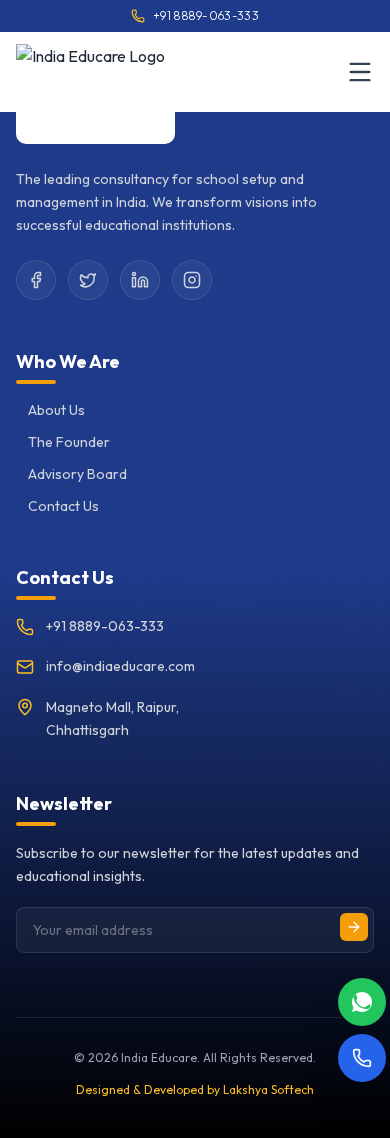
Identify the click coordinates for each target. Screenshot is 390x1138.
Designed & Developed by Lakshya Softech (195, 1089)
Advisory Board (77, 474)
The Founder (69, 442)
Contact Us (63, 506)
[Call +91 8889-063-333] (362, 1058)
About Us (56, 410)
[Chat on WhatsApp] (362, 1002)
